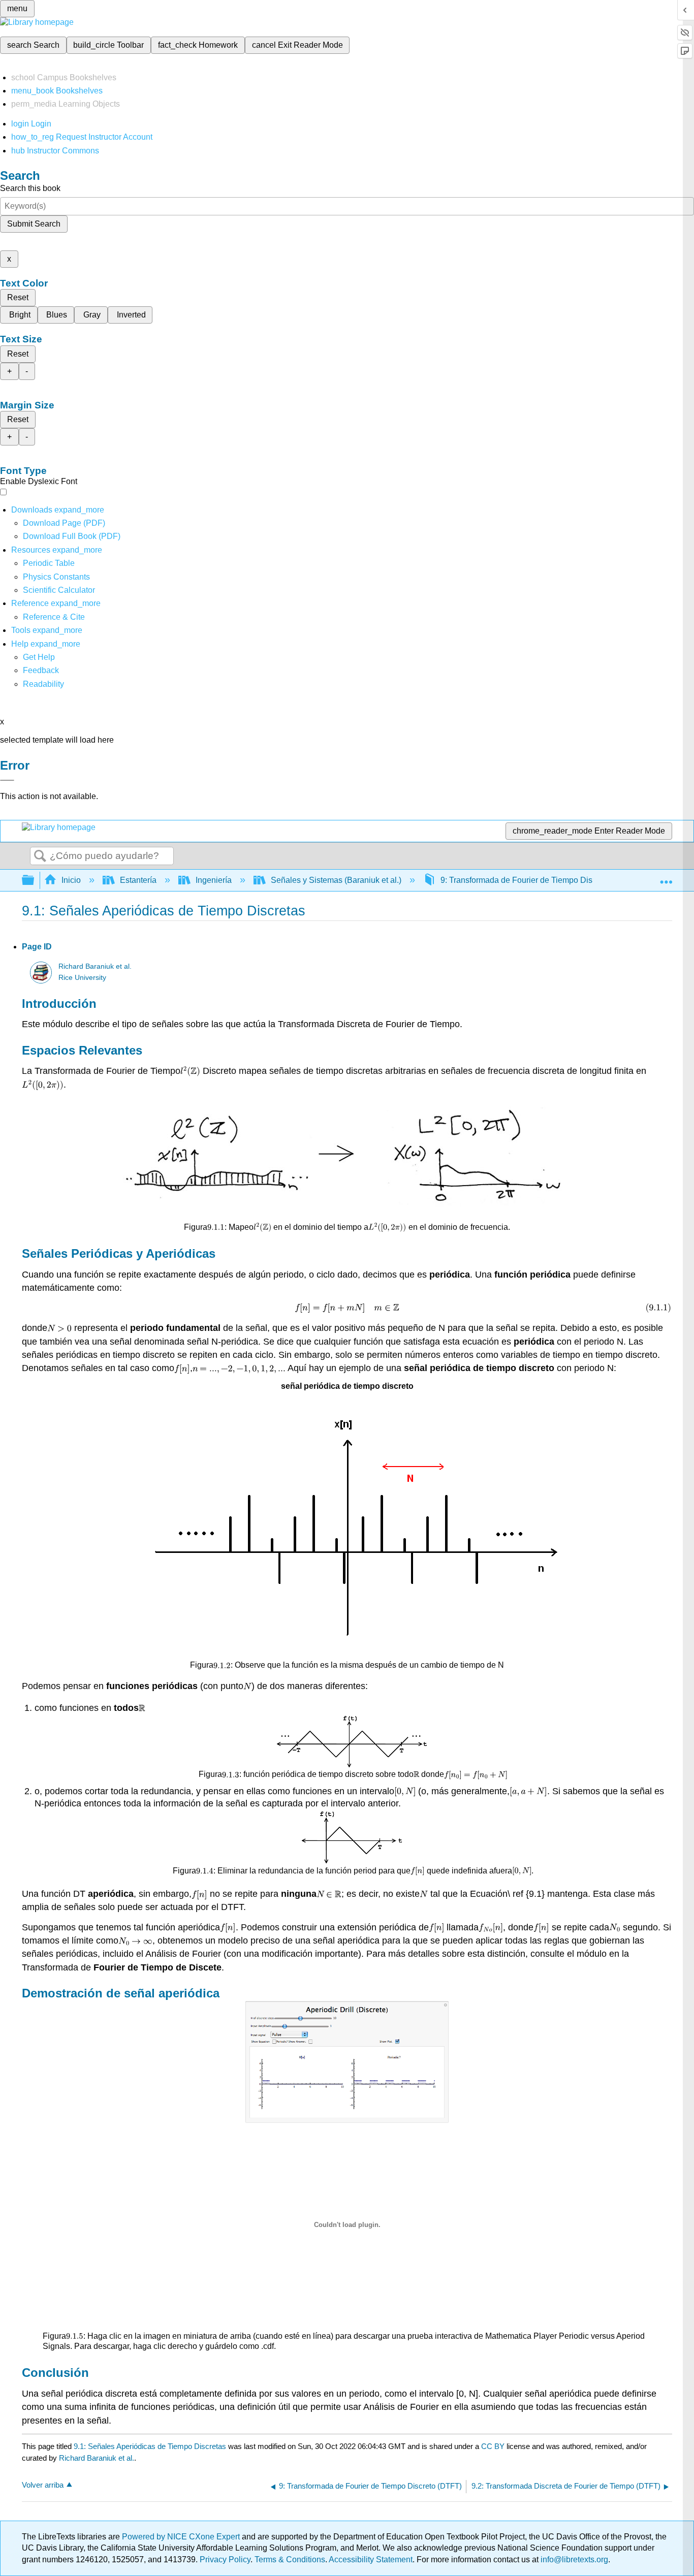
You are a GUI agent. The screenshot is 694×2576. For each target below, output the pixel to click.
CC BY (494, 2446)
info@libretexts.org (573, 2559)
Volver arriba (43, 2485)
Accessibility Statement (371, 2559)
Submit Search (34, 224)
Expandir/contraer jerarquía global (35, 881)
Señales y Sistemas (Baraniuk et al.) (336, 880)
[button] (41, 670)
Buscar (40, 856)
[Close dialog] (7, 780)
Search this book (30, 188)
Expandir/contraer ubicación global (666, 877)
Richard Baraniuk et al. (95, 966)
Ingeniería (214, 880)
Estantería (138, 880)
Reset (18, 297)
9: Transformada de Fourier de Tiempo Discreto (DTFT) (540, 880)
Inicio (71, 880)
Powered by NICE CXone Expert (182, 2537)
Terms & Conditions (290, 2559)
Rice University (82, 978)
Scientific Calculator (59, 590)
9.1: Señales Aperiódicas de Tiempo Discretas (150, 2446)
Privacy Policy (225, 2559)
